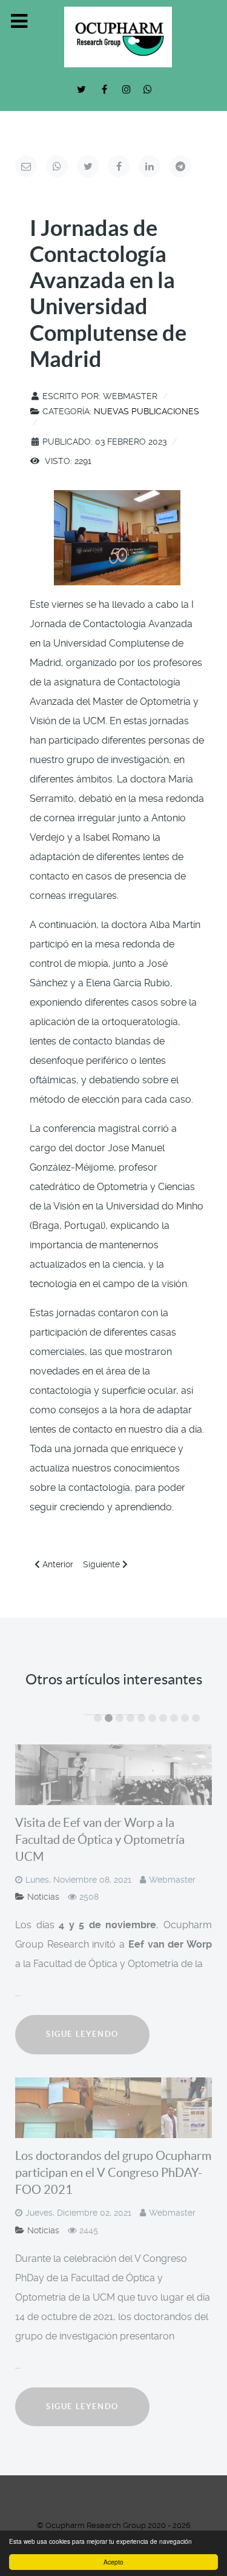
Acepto (113, 2562)
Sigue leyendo (82, 2034)
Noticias (43, 1897)
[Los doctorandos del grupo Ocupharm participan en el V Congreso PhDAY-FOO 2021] (113, 2108)
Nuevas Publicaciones (146, 411)
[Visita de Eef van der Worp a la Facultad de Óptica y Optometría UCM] (113, 1775)
